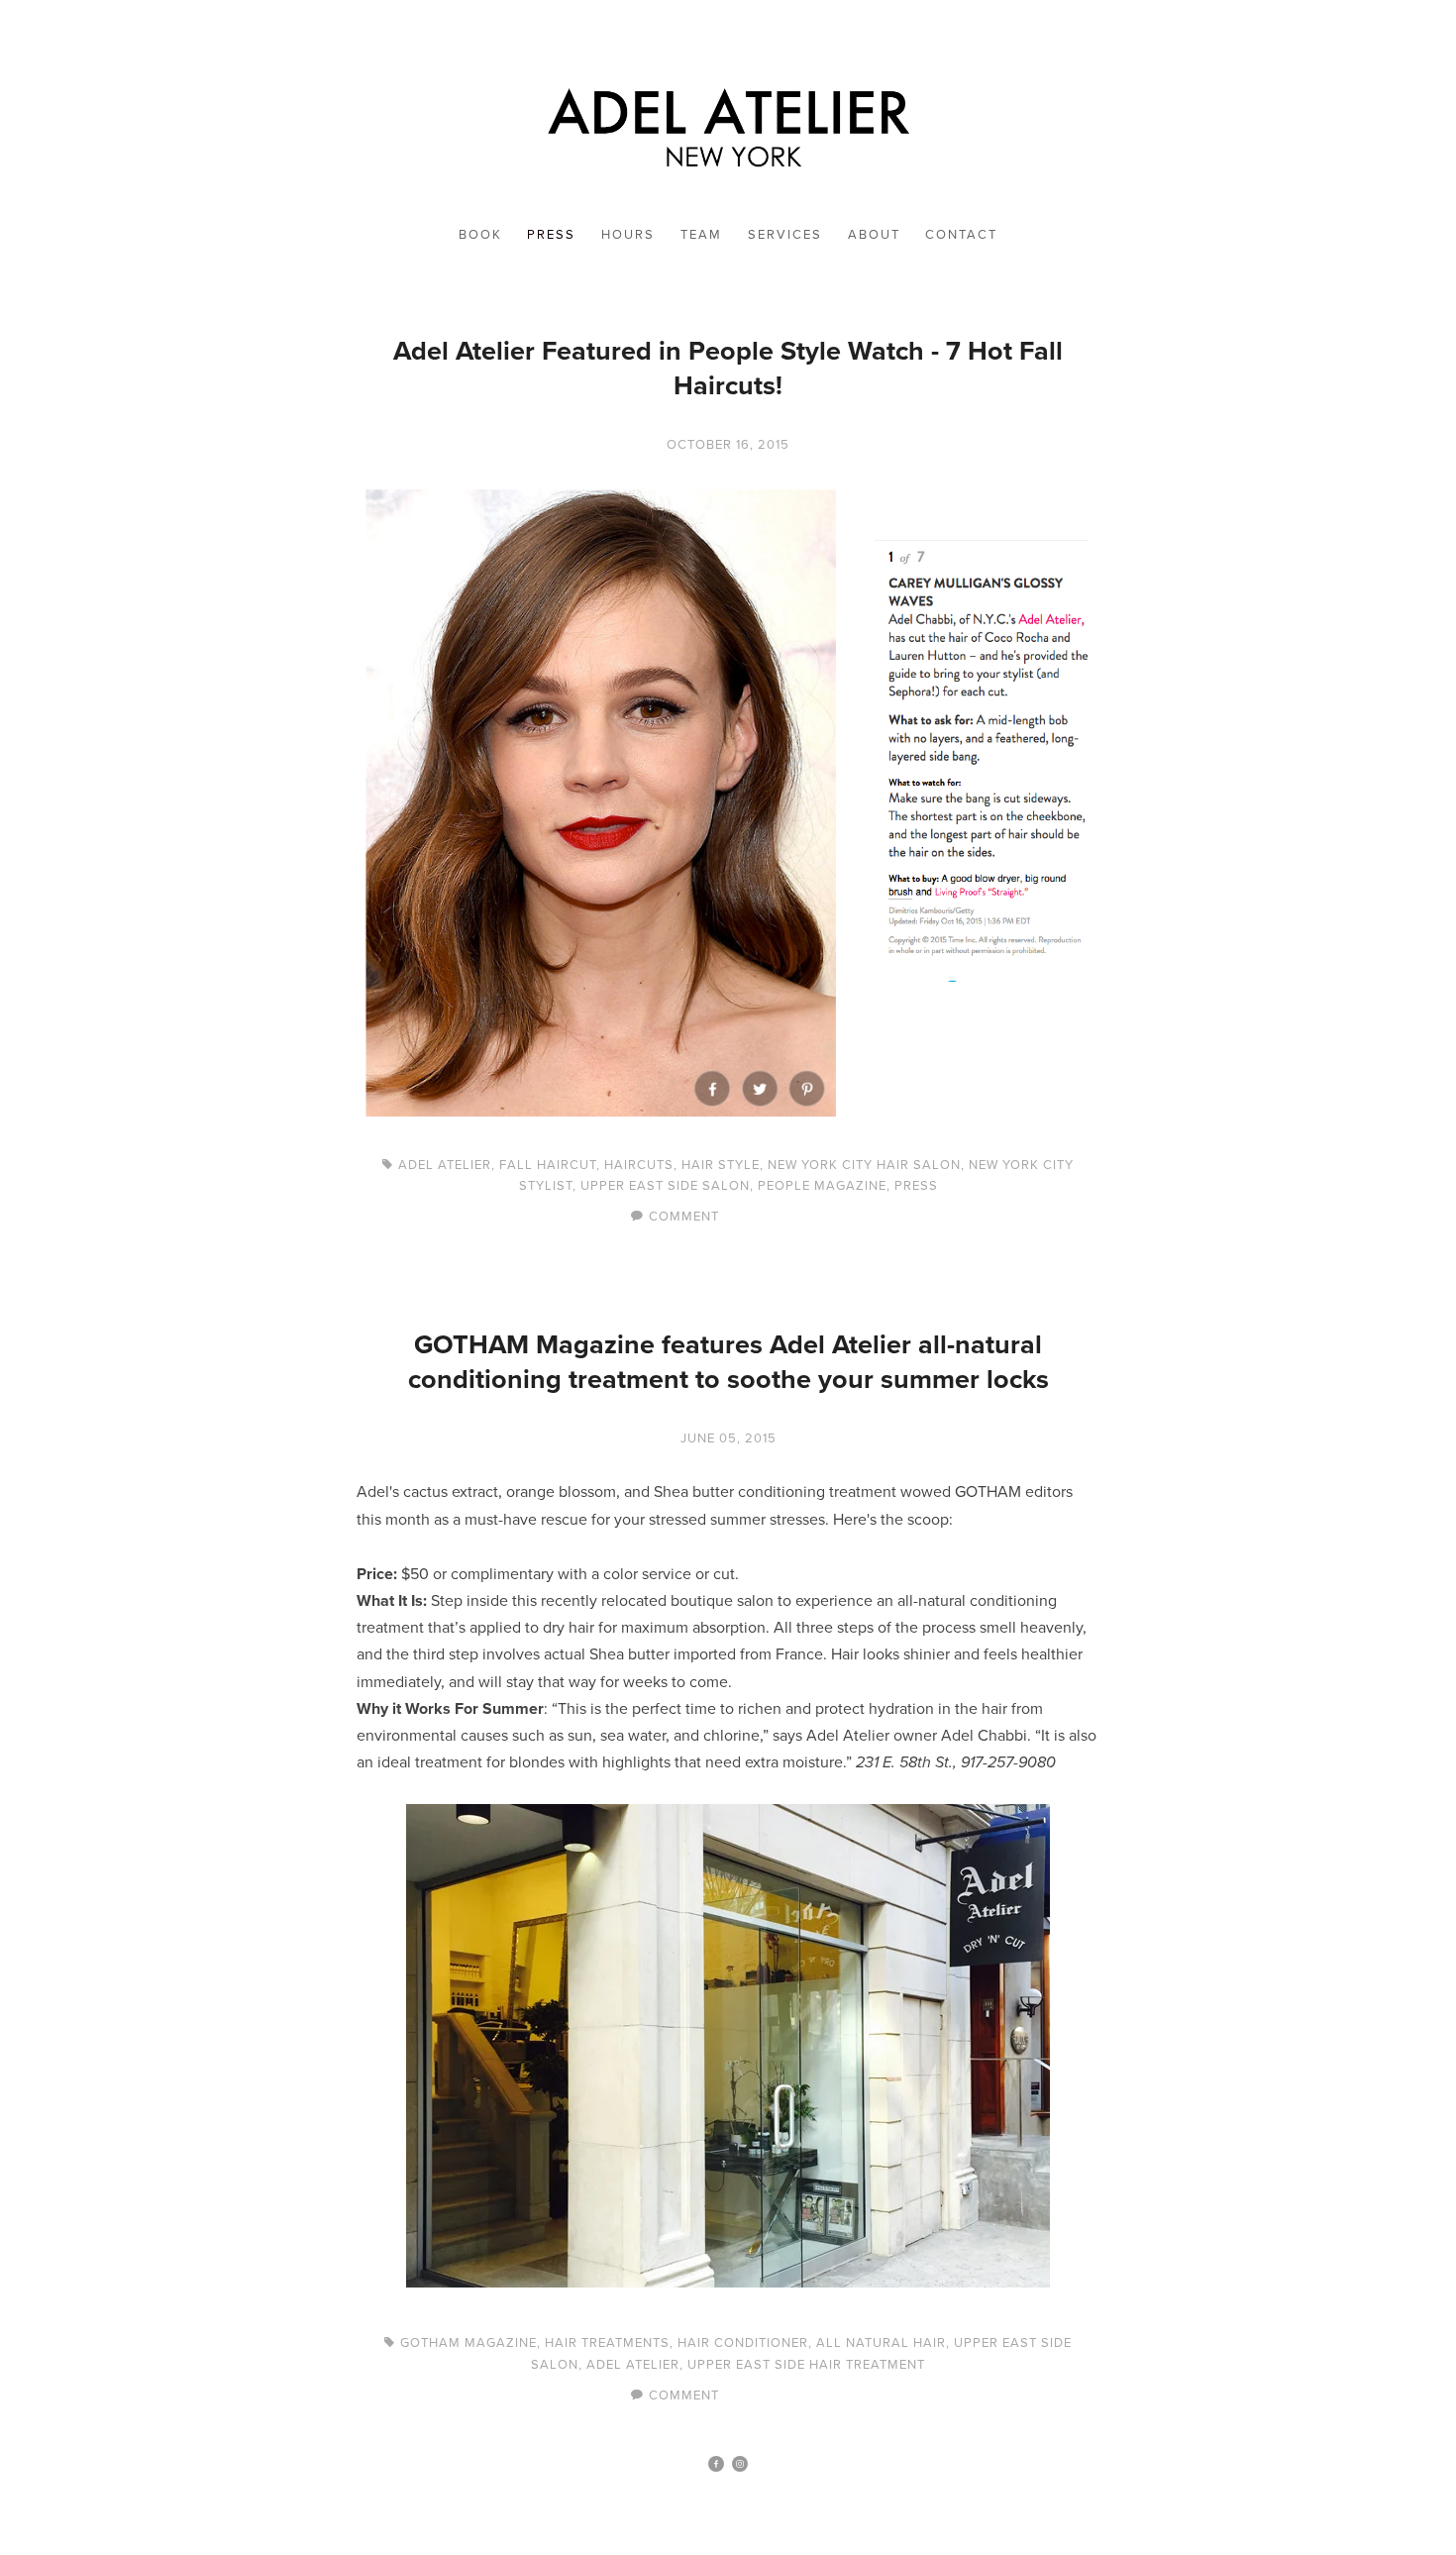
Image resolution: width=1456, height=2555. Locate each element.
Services (785, 234)
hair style (721, 1164)
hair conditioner (743, 2342)
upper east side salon (665, 1185)
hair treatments (607, 2342)
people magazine (822, 1185)
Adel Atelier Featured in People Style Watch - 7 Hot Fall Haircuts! (728, 368)
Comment (684, 1216)
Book (480, 234)
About (874, 234)
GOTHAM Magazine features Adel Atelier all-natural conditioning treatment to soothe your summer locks (728, 1361)
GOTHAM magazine (468, 2342)
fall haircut (548, 1164)
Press (551, 234)
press (916, 1185)
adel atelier (445, 1164)
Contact (961, 234)
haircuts (639, 1164)
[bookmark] (728, 121)
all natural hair (881, 2342)
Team (701, 234)
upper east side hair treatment (806, 2364)
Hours (628, 234)
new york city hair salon (864, 1164)
